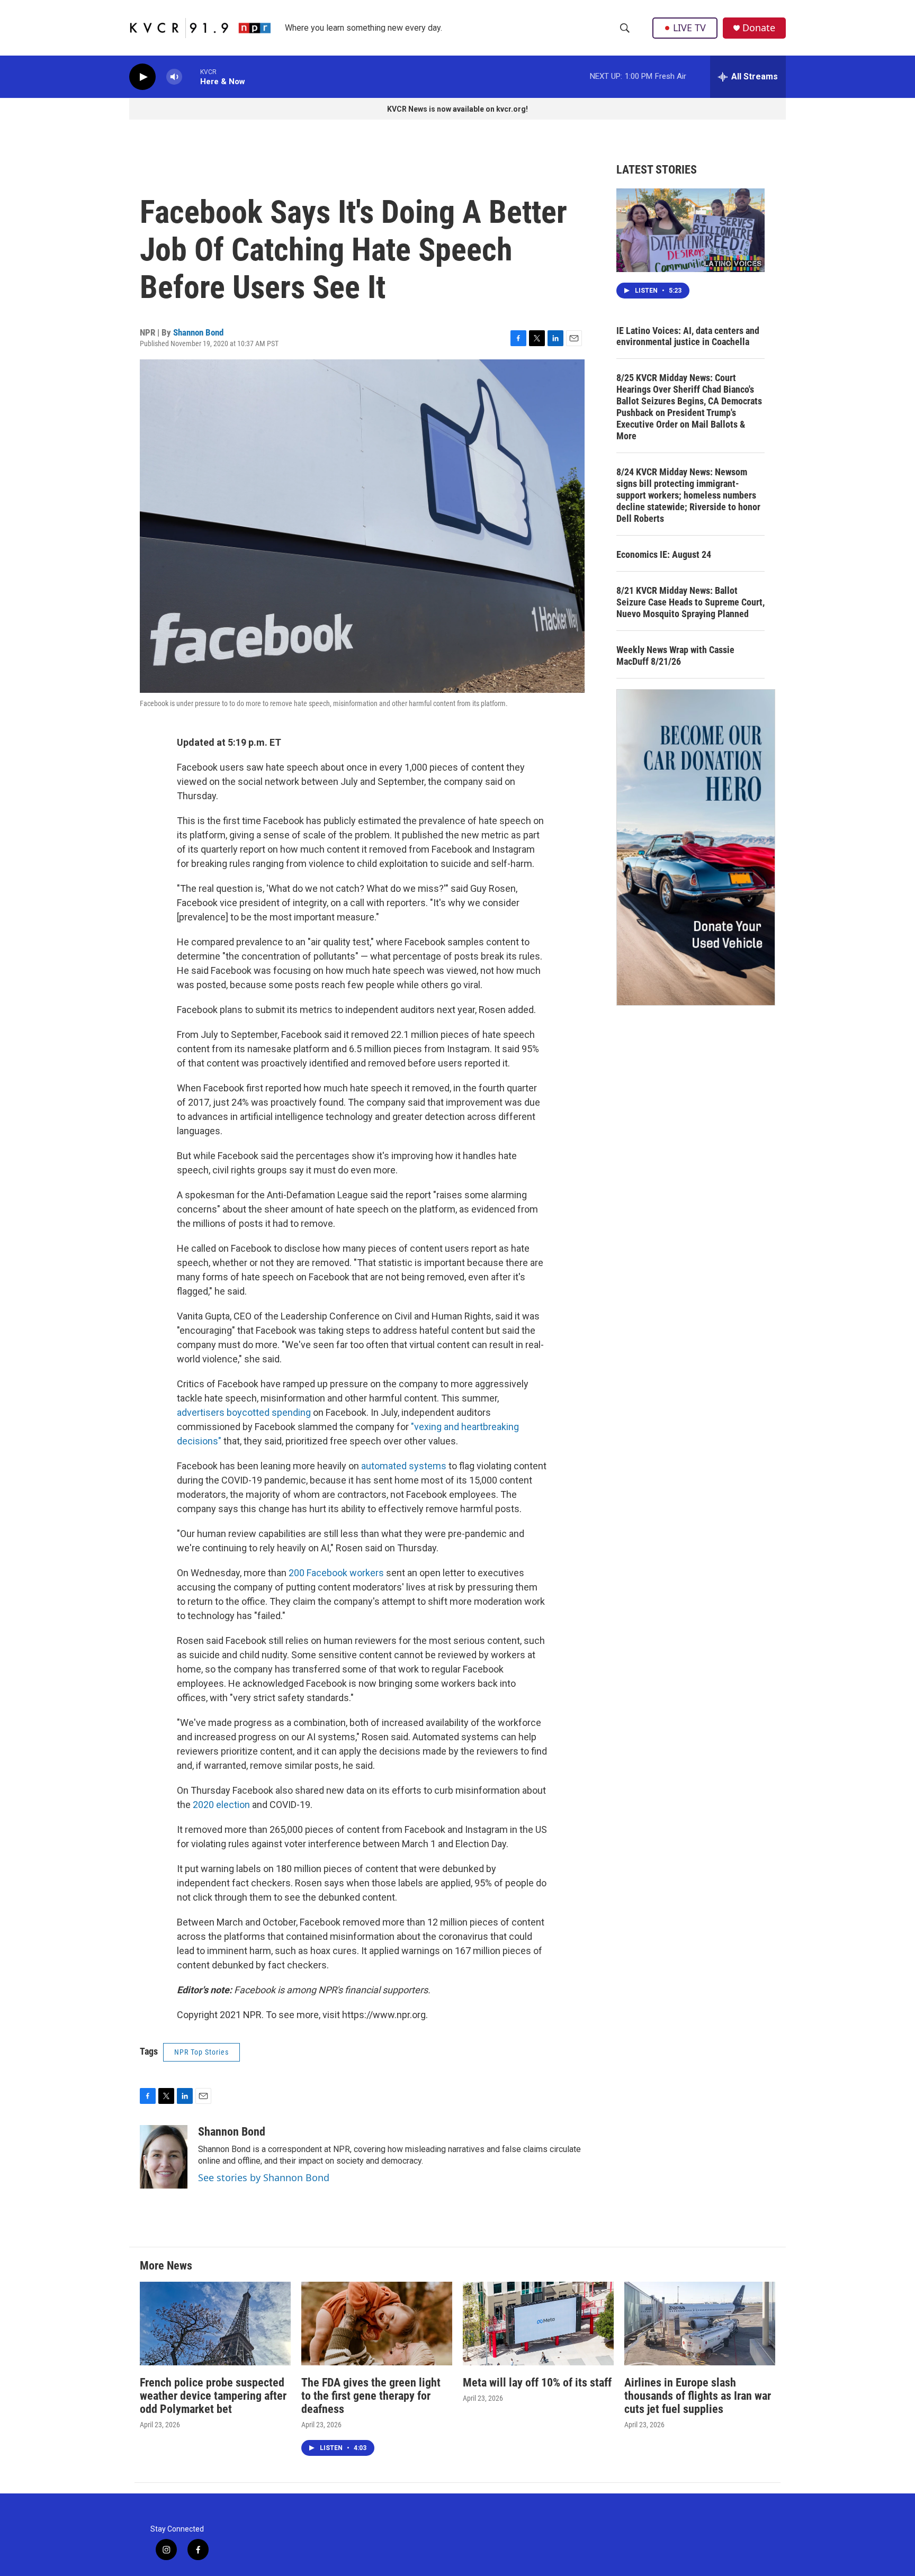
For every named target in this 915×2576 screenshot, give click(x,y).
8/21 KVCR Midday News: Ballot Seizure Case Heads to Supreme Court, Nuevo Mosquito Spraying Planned (690, 602)
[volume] (174, 77)
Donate (759, 28)
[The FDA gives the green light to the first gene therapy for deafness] (377, 2324)
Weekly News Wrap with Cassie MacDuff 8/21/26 (675, 656)
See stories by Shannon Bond (264, 2177)
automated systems (404, 1466)
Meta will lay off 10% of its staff (537, 2383)
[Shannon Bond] (164, 2157)
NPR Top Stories (201, 2052)
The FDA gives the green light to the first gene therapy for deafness (371, 2396)
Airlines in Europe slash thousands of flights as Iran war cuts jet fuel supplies (698, 2396)
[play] (142, 77)
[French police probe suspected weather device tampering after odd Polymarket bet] (215, 2324)
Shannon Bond (198, 332)
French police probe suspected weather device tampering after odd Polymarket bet (213, 2396)
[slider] (191, 76)
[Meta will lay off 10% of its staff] (538, 2324)
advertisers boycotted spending (244, 1412)
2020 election (221, 1805)
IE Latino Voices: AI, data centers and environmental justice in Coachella (688, 336)
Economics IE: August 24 (664, 554)
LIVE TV (689, 28)
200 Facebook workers (336, 1573)
